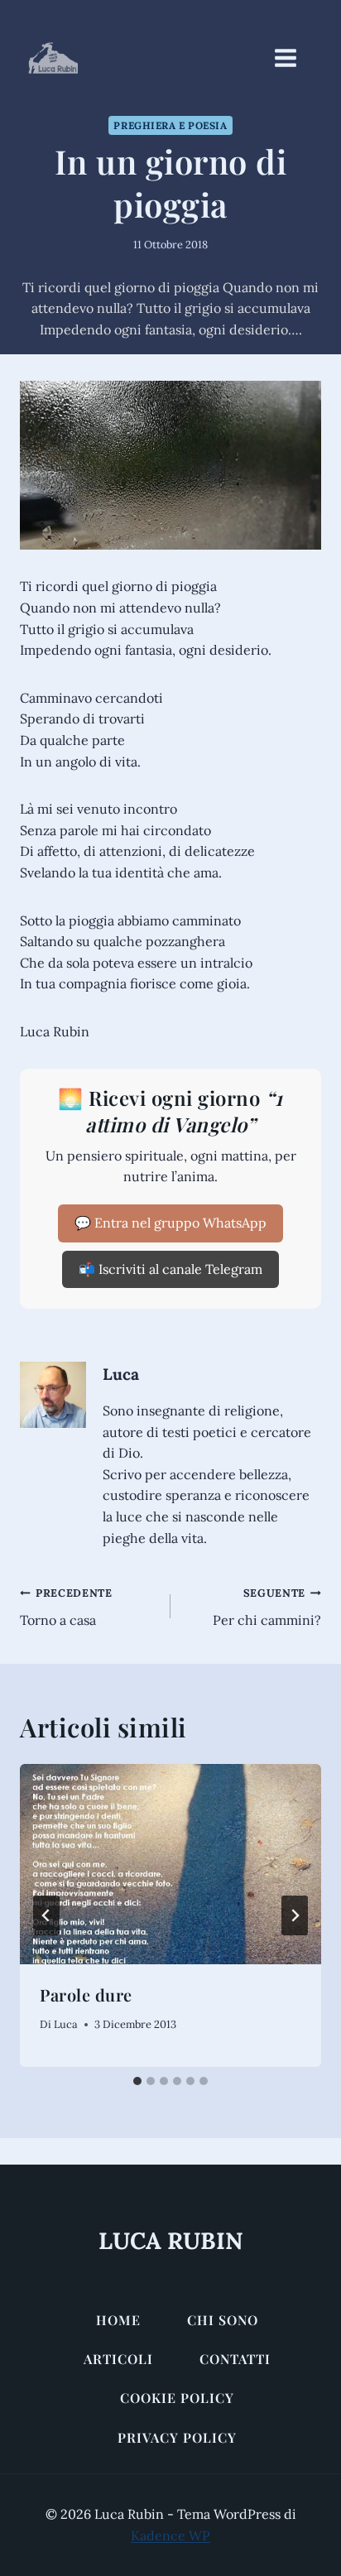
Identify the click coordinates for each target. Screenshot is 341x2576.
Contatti (235, 2359)
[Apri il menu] (294, 58)
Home (118, 2320)
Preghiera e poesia (170, 125)
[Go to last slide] (46, 1915)
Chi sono (223, 2320)
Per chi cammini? (267, 1607)
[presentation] (170, 1865)
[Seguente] (295, 1915)
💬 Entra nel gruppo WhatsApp (170, 1223)
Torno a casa (66, 1607)
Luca (121, 1374)
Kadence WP (170, 2535)
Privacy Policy (177, 2437)
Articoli (118, 2359)
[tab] (137, 2081)
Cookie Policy (177, 2398)
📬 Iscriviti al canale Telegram (170, 1269)
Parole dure (86, 1994)
